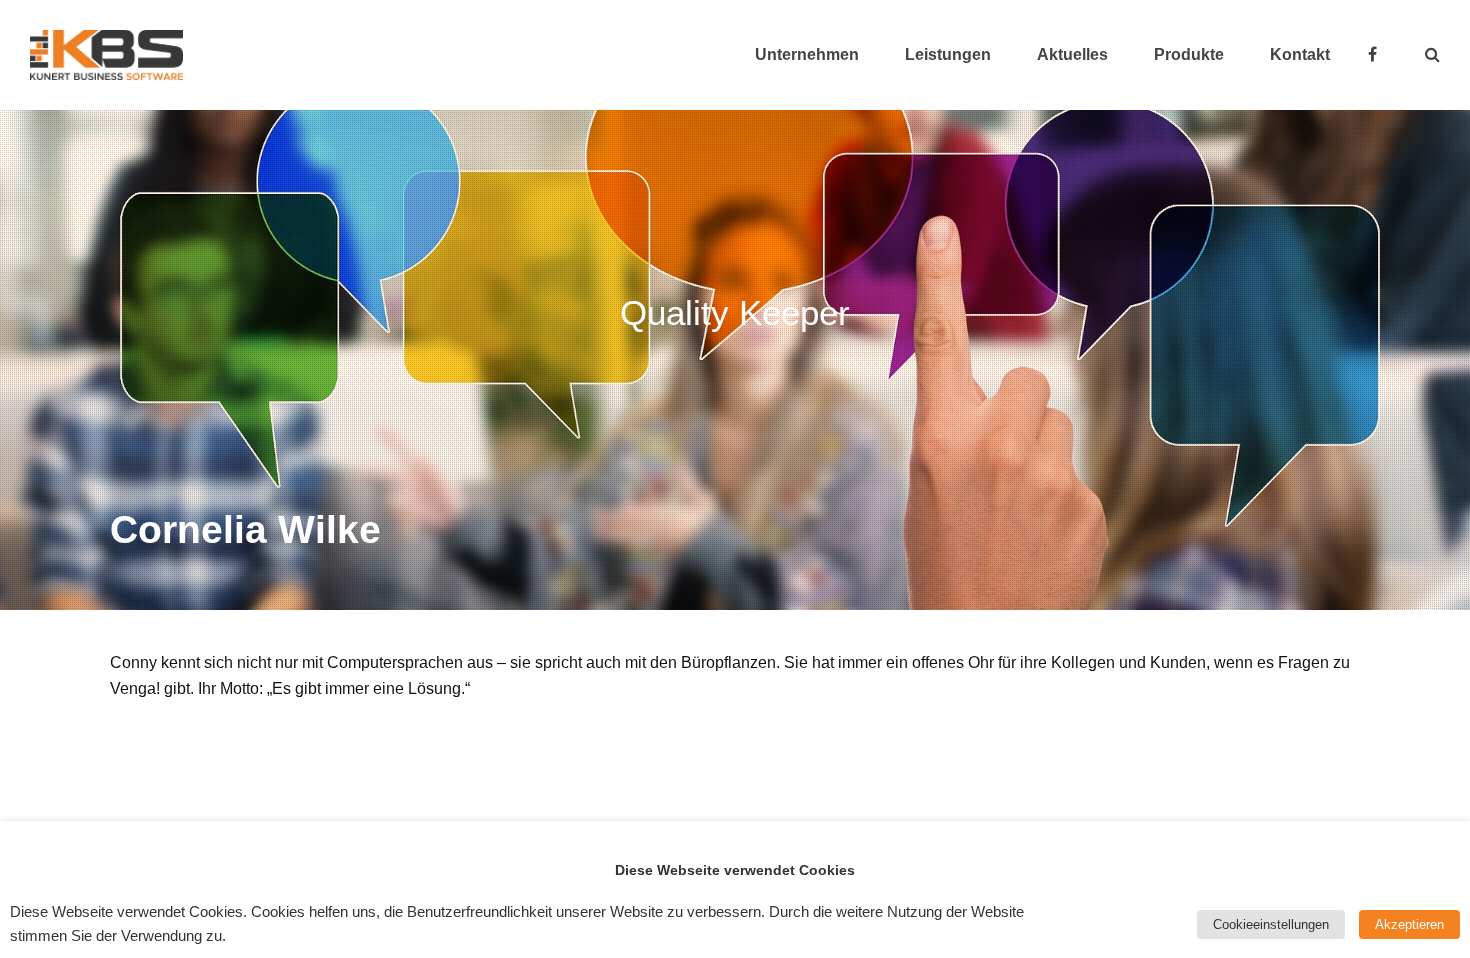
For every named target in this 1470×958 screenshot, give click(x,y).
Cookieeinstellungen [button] (1271, 924)
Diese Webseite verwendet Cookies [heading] (735, 870)
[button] (1432, 55)
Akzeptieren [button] (1409, 924)
